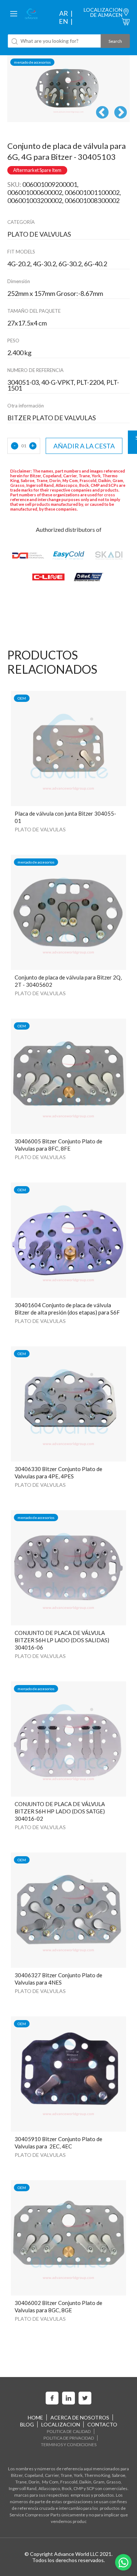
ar (64, 13)
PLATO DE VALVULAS (40, 829)
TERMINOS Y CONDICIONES (69, 2445)
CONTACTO (102, 2424)
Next (121, 113)
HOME (35, 2417)
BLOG (27, 2424)
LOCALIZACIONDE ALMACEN (103, 12)
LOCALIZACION (61, 2424)
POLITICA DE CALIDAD (69, 2431)
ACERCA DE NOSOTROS (80, 2417)
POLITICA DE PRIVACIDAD (69, 2438)
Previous (102, 113)
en (63, 21)
